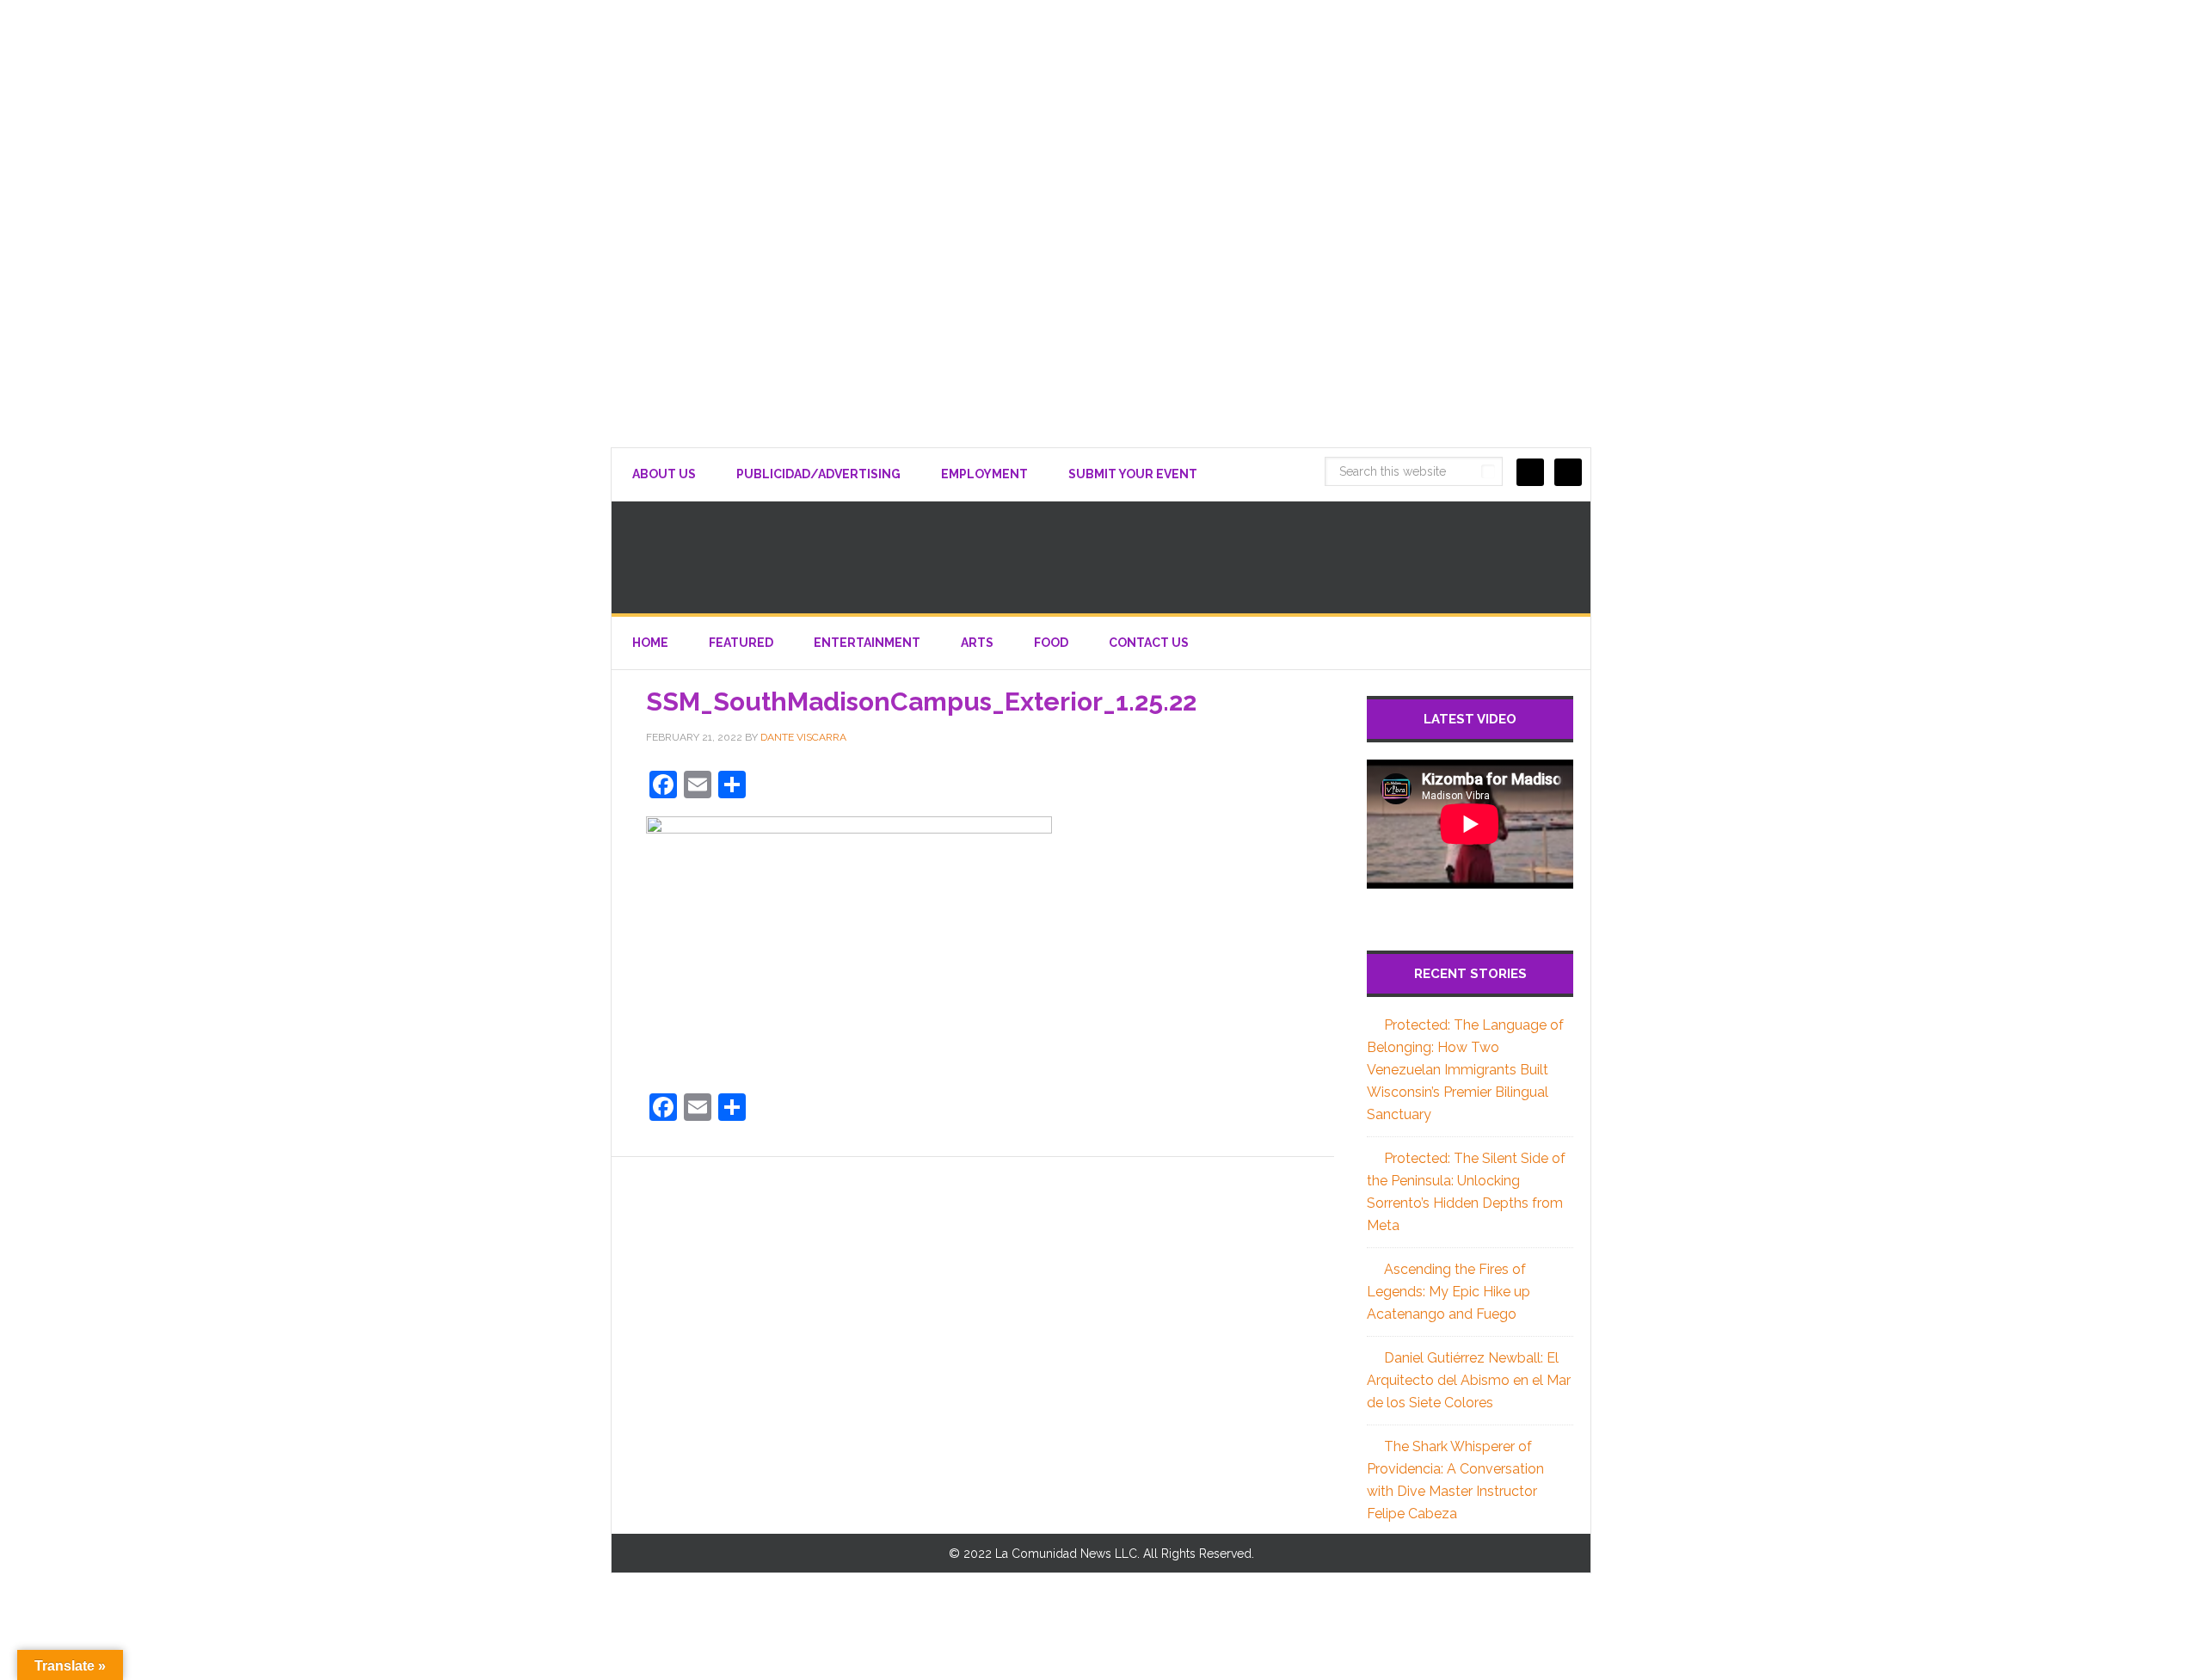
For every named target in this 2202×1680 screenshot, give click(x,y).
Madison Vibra (1101, 557)
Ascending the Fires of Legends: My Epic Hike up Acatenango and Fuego (1449, 1292)
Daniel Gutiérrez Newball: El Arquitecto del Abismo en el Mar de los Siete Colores (1469, 1380)
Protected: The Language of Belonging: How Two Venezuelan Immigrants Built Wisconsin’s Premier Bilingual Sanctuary (1465, 1070)
